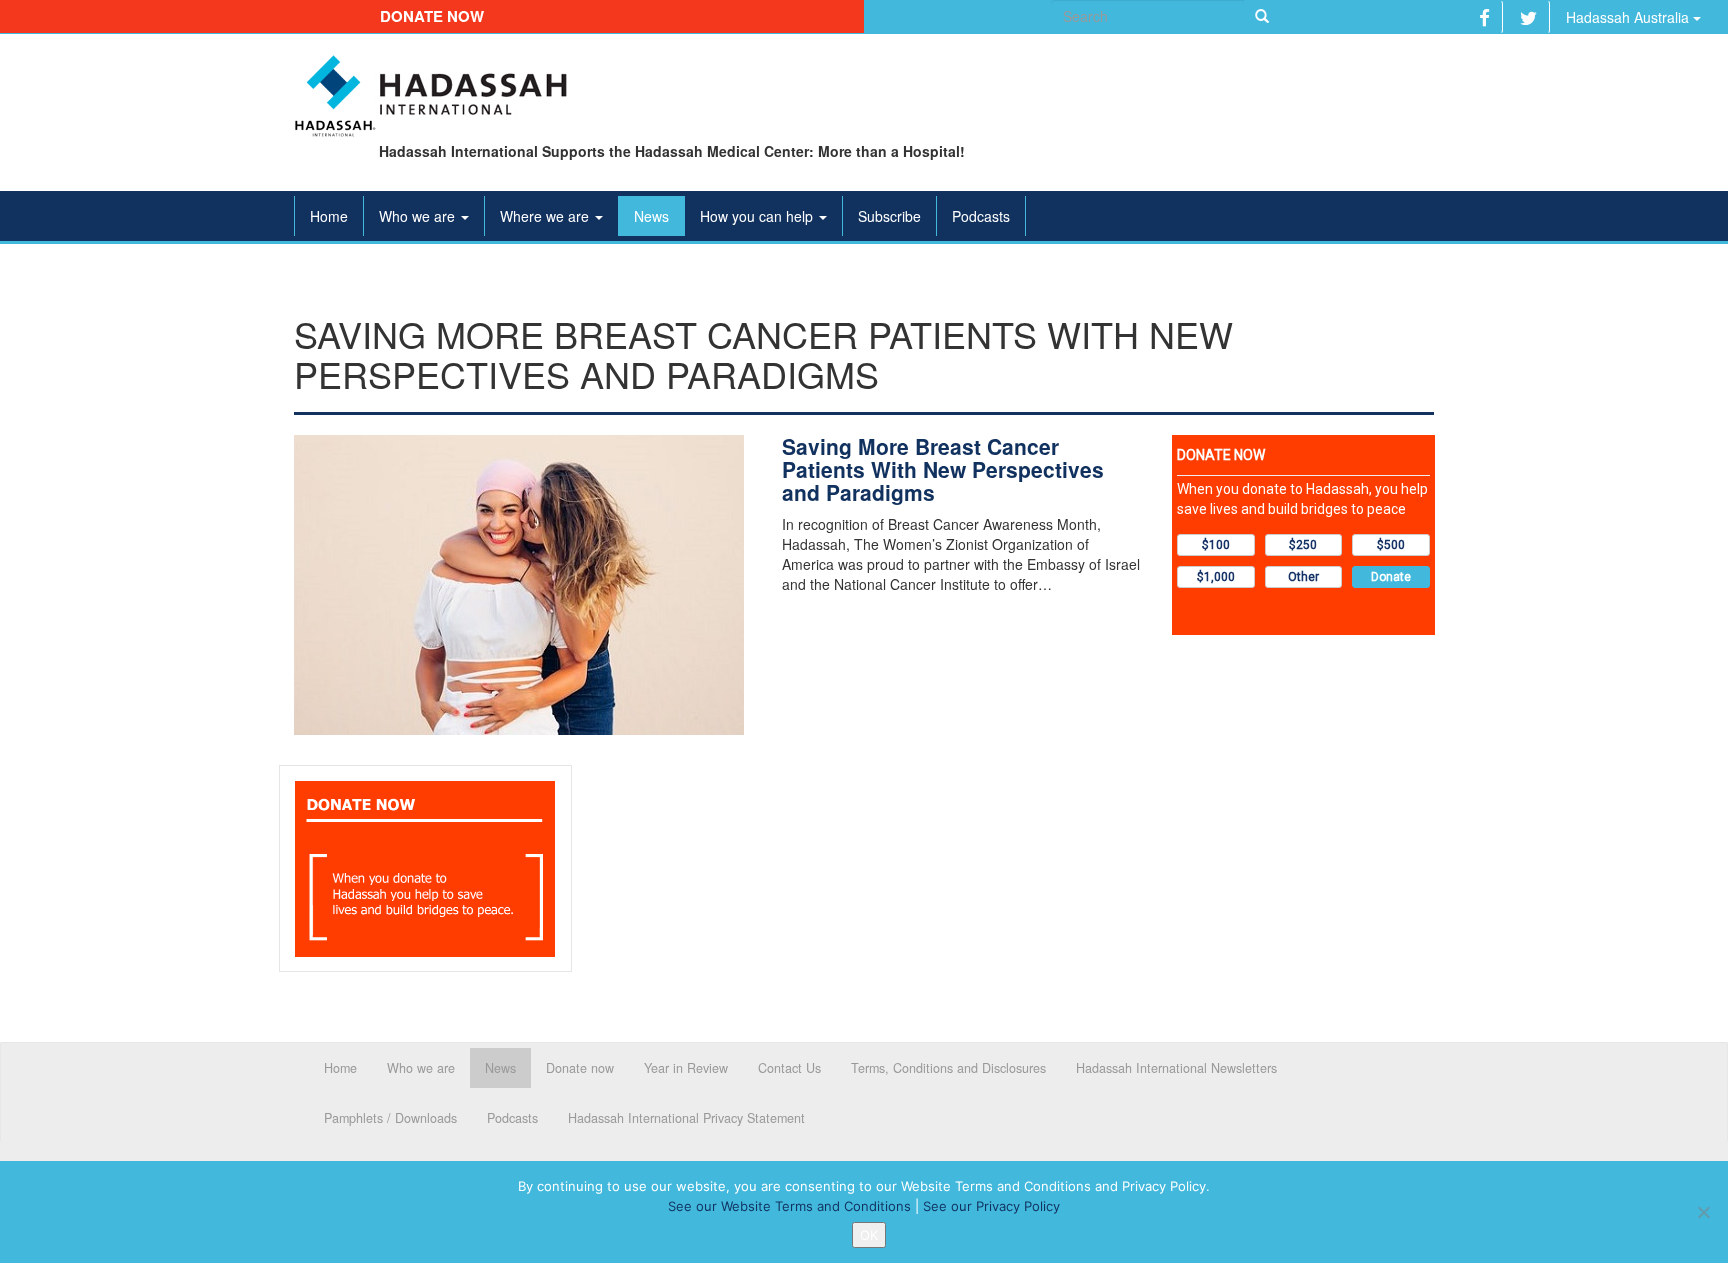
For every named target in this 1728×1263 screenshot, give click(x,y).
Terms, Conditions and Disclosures (948, 1068)
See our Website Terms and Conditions (789, 1206)
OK (869, 1235)
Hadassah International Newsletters (1176, 1068)
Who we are (419, 216)
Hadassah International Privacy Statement (686, 1118)
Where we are (546, 216)
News (651, 216)
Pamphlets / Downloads (390, 1118)
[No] (1703, 1212)
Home (329, 216)
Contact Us (789, 1068)
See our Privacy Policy (991, 1206)
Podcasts (981, 216)
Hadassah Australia (1629, 17)
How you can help (758, 216)
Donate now (432, 16)
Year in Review (686, 1068)
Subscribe (889, 216)
